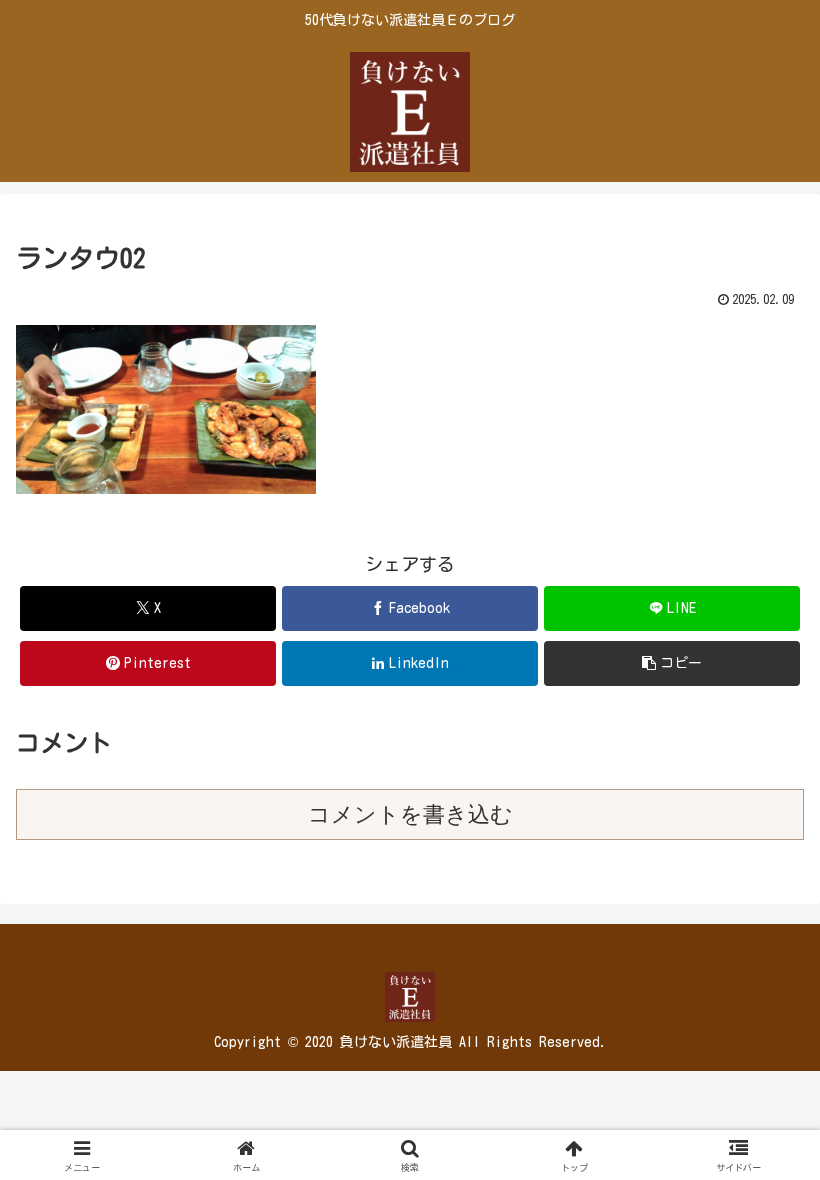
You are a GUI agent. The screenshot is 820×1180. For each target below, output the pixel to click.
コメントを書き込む (410, 814)
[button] (672, 663)
